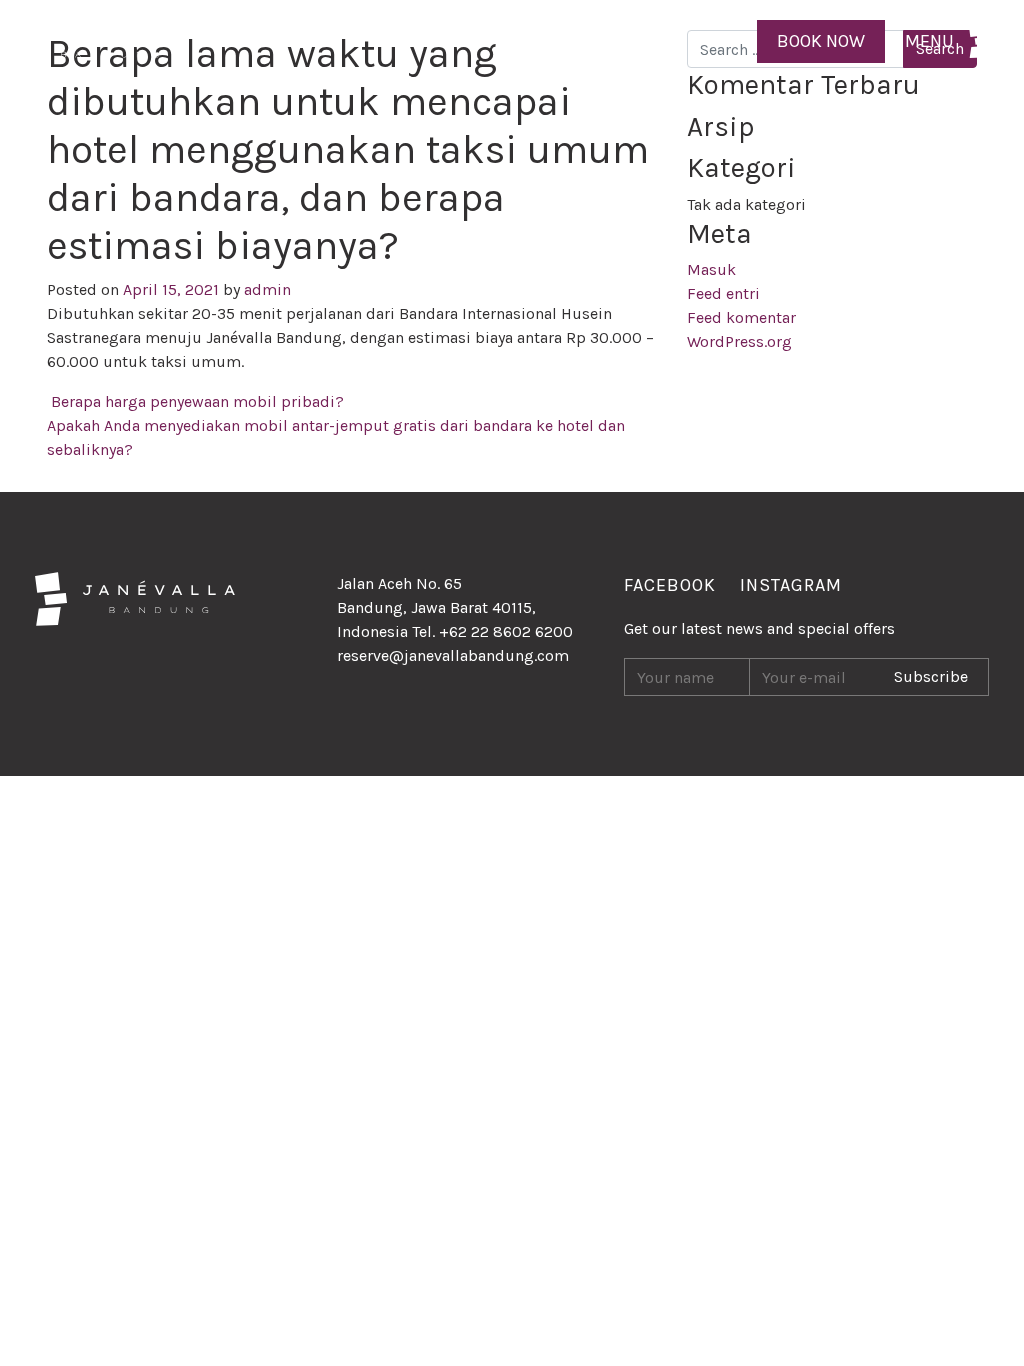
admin (265, 289)
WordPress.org (739, 341)
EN (726, 41)
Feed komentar (741, 317)
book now (821, 41)
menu (929, 41)
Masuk (711, 269)
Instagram (791, 585)
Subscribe (931, 676)
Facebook (670, 585)
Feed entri (723, 293)
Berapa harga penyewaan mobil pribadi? (195, 401)
